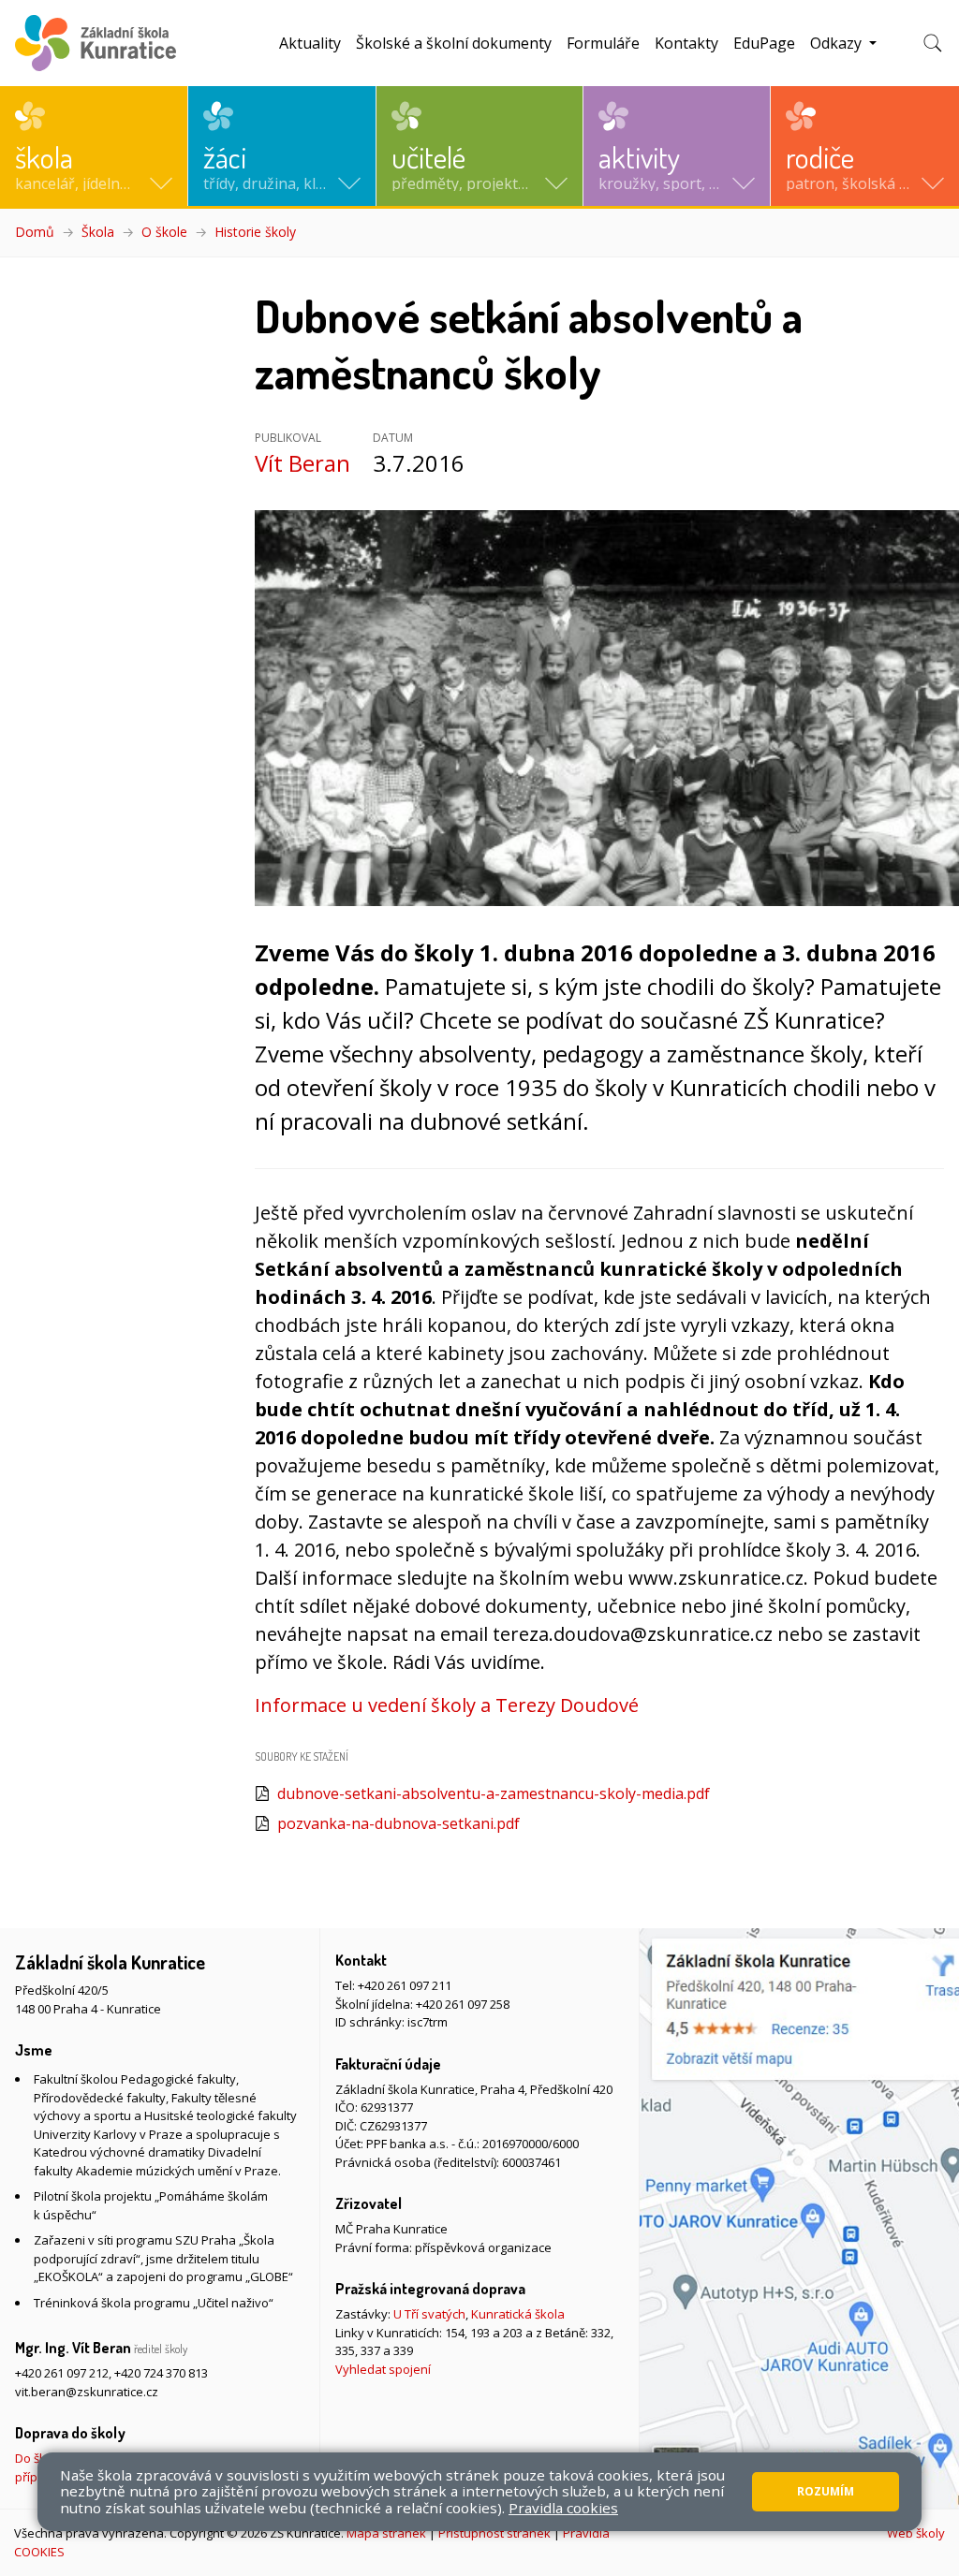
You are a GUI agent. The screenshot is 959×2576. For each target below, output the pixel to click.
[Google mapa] (799, 2218)
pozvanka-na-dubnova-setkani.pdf (398, 1823)
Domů (35, 232)
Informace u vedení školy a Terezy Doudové (447, 1705)
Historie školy (255, 232)
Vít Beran (302, 463)
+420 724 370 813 (161, 2373)
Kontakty (686, 43)
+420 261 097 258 (463, 2004)
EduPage (764, 43)
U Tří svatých (429, 2314)
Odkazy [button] (838, 43)
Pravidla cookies (563, 2508)
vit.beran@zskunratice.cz (87, 2392)
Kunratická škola (518, 2314)
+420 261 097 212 (62, 2373)
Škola (98, 232)
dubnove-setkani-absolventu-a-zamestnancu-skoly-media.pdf (494, 1793)
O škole (164, 232)
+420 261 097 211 (405, 1985)
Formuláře (603, 43)
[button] (94, 146)
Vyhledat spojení (383, 2369)
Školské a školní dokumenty (454, 43)
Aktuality (310, 43)
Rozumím (826, 2491)
